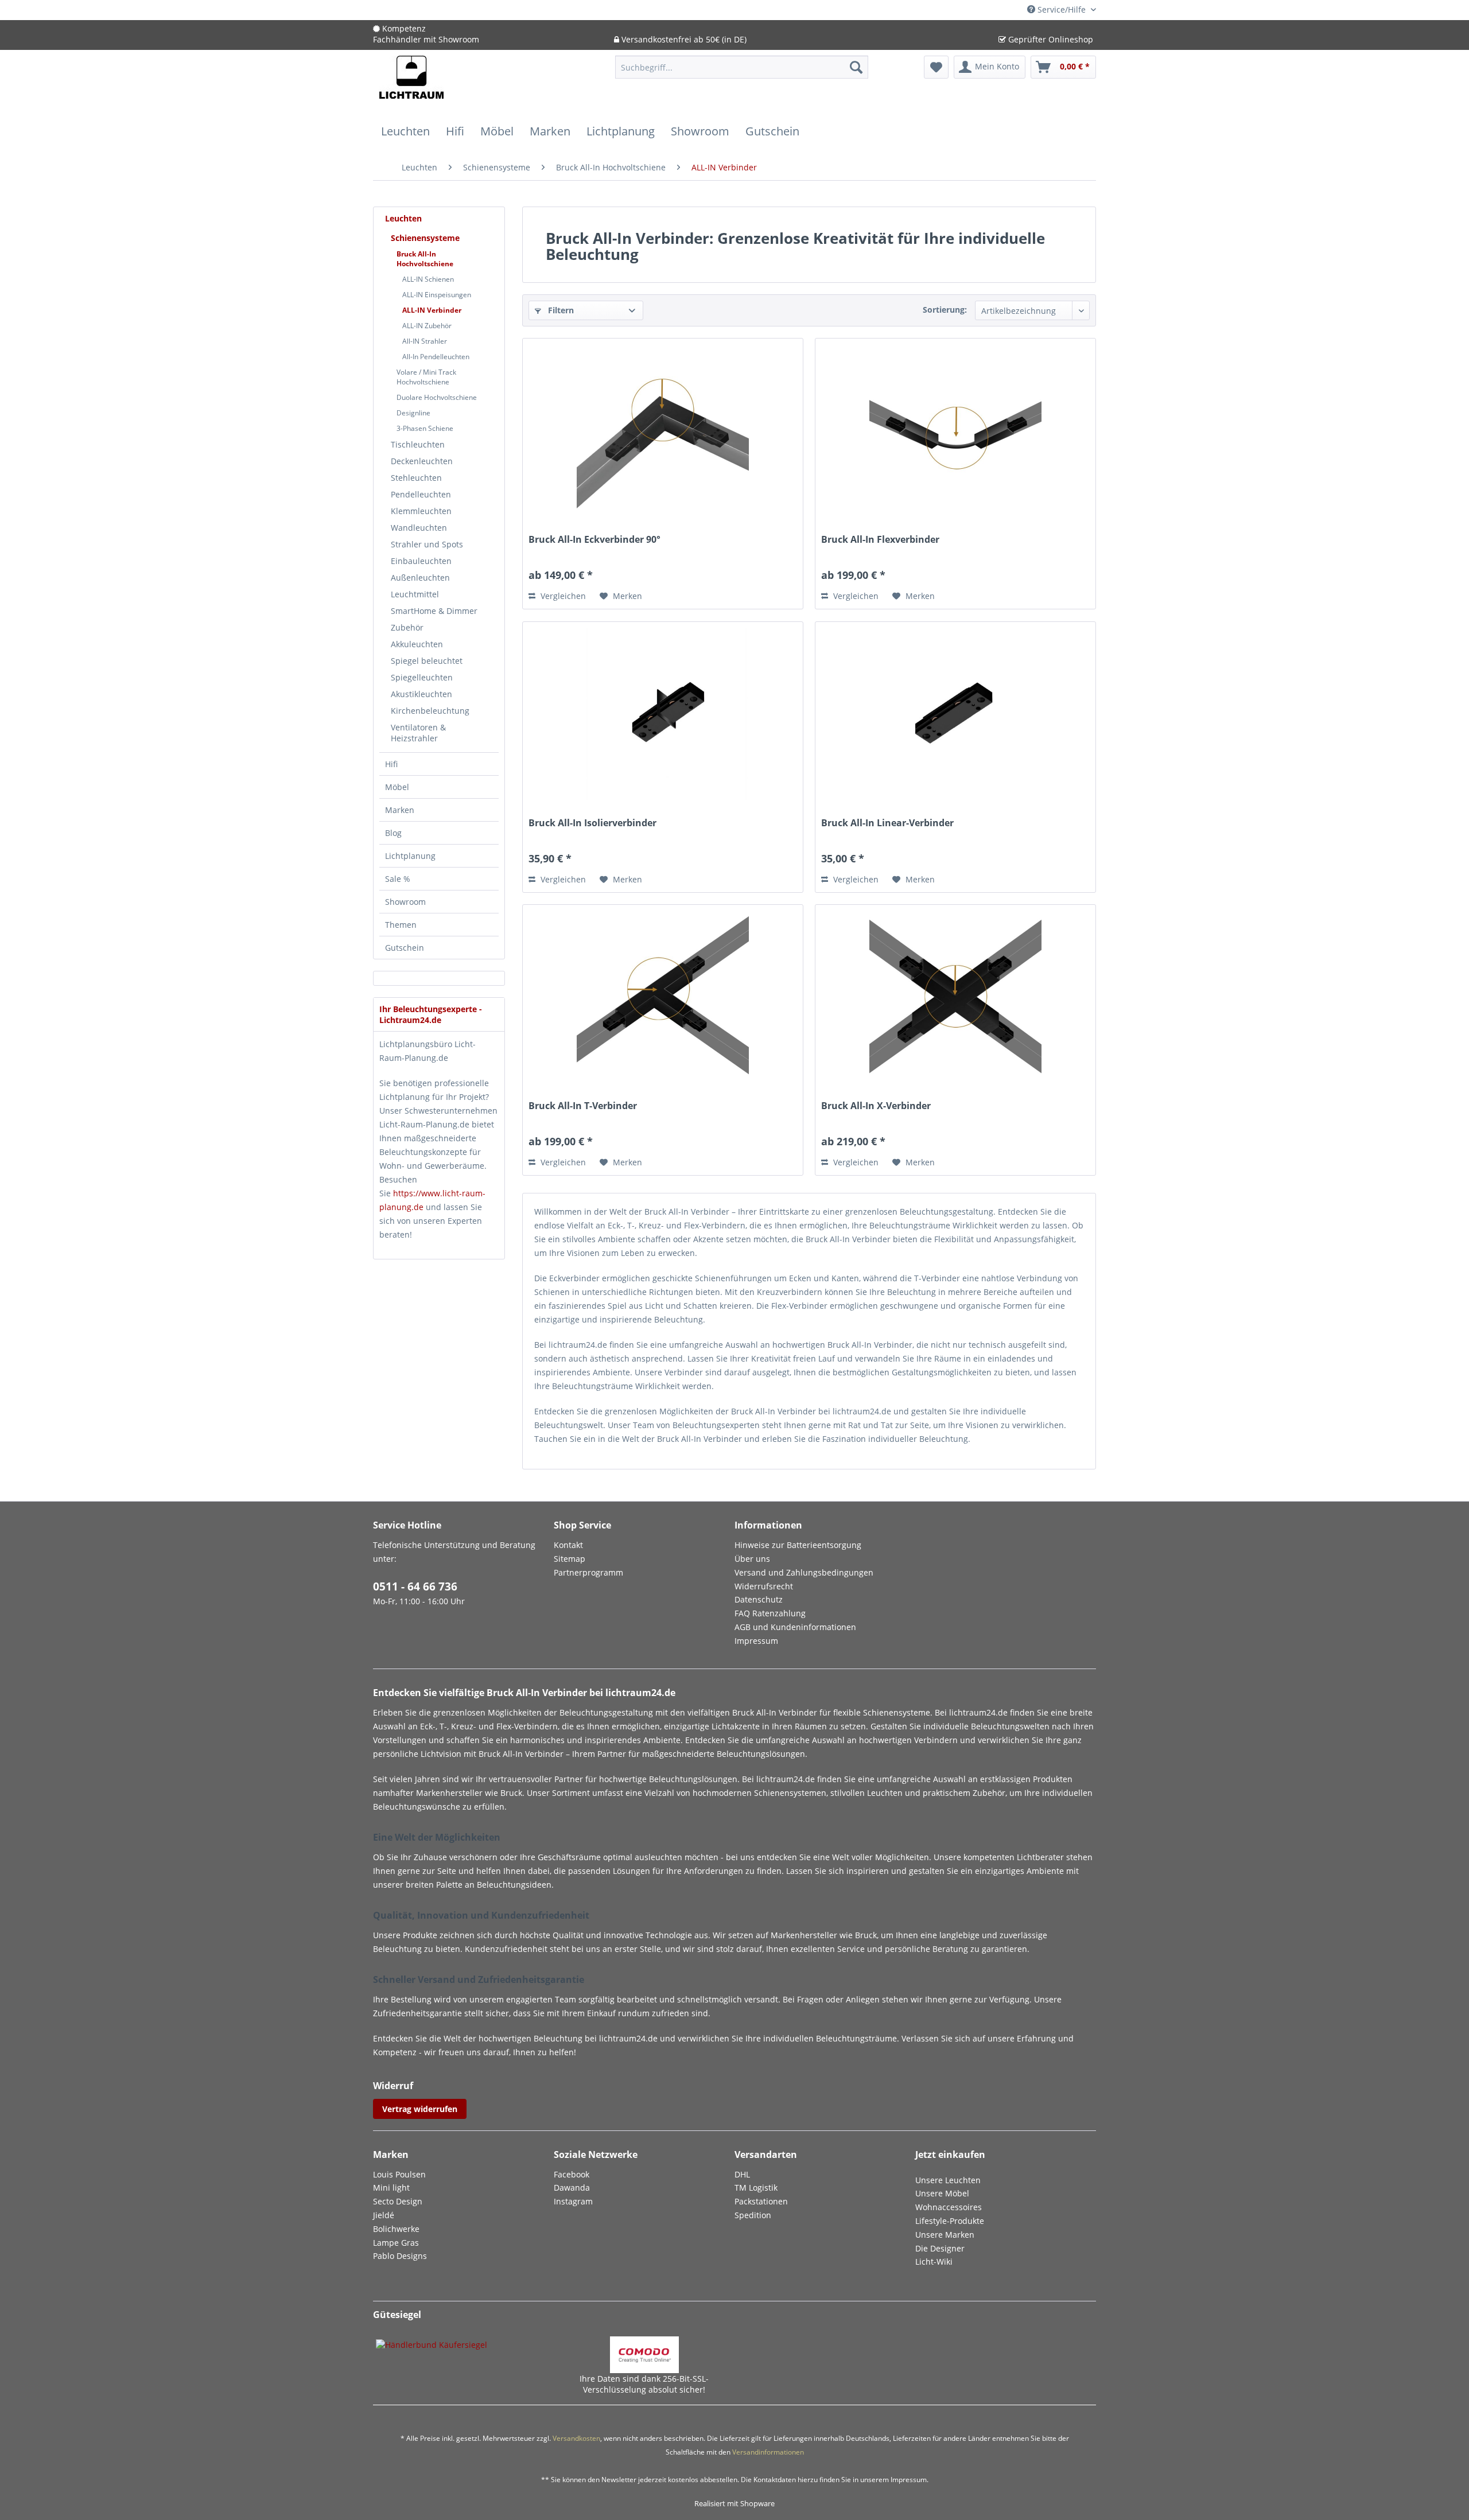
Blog (393, 833)
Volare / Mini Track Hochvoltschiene (426, 377)
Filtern (560, 310)
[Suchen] (856, 67)
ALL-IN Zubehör (427, 326)
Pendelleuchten (421, 494)
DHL (742, 2174)
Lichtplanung (410, 856)
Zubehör (407, 627)
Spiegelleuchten (422, 677)
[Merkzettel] (936, 67)
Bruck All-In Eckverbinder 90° (594, 540)
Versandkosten (576, 2438)
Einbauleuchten (421, 561)
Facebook (572, 2174)
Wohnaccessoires (949, 2207)
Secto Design (398, 2201)
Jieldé (384, 2215)
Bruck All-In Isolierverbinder (592, 823)
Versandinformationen (768, 2452)
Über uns (752, 1559)
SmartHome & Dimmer (434, 611)
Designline (413, 413)
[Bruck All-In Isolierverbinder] (663, 714)
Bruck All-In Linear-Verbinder (887, 823)
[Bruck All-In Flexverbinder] (955, 430)
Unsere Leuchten (948, 2180)
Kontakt (568, 1545)
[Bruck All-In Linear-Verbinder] (955, 714)
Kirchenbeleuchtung (430, 711)
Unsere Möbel (942, 2193)
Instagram (573, 2201)
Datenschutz (759, 1599)
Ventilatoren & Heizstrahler (418, 733)
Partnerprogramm (588, 1572)
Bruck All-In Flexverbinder (880, 540)
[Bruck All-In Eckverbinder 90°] (663, 430)
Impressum (756, 1641)
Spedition (753, 2215)
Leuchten (403, 218)
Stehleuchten (416, 478)
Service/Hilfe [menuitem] (1062, 9)
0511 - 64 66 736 (415, 1586)
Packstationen (761, 2201)
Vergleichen (562, 596)
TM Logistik (756, 2187)
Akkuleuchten (417, 644)
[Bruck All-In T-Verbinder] (663, 997)
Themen (401, 925)
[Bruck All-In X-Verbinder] (955, 997)
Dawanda (572, 2187)
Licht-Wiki (934, 2262)
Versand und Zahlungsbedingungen (804, 1572)
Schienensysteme (425, 238)
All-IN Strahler (425, 341)
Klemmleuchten (421, 511)
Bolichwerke (396, 2229)
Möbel (397, 787)
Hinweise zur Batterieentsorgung (798, 1545)
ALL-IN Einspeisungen (437, 295)
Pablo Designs (400, 2256)
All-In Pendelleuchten (436, 357)
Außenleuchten (420, 577)
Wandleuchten (419, 528)
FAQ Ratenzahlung (770, 1613)
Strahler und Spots (427, 544)
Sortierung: (945, 310)
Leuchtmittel (415, 594)
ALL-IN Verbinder (432, 310)
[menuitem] (742, 73)
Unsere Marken (945, 2235)
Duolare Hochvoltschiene (437, 397)
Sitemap (570, 1559)
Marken (400, 810)
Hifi (391, 764)
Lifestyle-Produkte (950, 2221)
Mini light (391, 2187)
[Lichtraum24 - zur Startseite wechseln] (411, 84)
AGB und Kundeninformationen (795, 1627)
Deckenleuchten (422, 461)
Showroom (405, 902)
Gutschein (405, 948)
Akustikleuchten (421, 694)
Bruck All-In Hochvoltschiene (425, 259)
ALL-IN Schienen (428, 279)
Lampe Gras (396, 2243)
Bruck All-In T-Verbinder (583, 1106)
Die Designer (940, 2248)
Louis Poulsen (399, 2174)
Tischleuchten (418, 444)
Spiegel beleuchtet (427, 661)
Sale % (398, 879)
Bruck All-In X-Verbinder (876, 1106)
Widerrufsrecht (764, 1586)
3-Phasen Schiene (425, 428)
